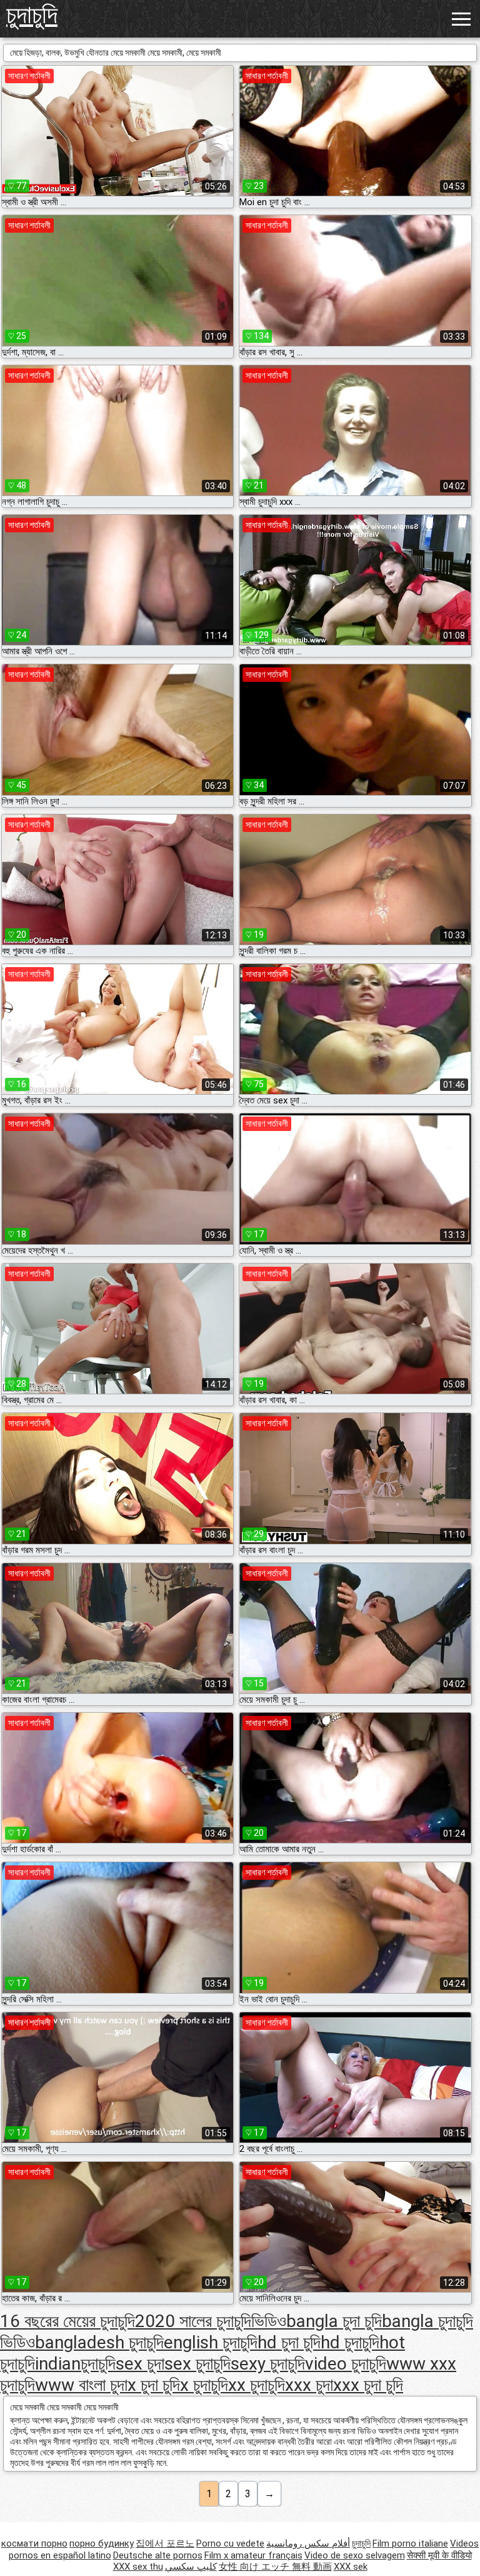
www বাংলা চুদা (81, 2385)
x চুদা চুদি (154, 2385)
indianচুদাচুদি (75, 2364)
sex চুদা (140, 2364)
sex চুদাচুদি (197, 2364)
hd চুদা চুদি (289, 2342)
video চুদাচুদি (346, 2364)
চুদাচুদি (32, 15)
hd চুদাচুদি (350, 2342)
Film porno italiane (410, 2543)
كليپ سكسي (191, 2567)
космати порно (34, 2543)
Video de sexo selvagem (355, 2555)
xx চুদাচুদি (257, 2385)
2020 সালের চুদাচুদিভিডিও (211, 2321)
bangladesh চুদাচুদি (99, 2342)
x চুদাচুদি (204, 2385)
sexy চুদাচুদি (268, 2364)
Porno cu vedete (230, 2543)
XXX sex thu (138, 2567)
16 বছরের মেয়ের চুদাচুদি (67, 2321)
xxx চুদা (309, 2385)
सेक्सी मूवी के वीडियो (439, 2555)
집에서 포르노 (165, 2543)
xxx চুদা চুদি (368, 2385)
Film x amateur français (253, 2555)
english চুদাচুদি (211, 2342)
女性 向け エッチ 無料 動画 (275, 2567)
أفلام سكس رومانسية (308, 2543)
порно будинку (102, 2543)
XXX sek (351, 2567)
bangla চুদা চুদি (334, 2321)
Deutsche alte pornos (158, 2555)
